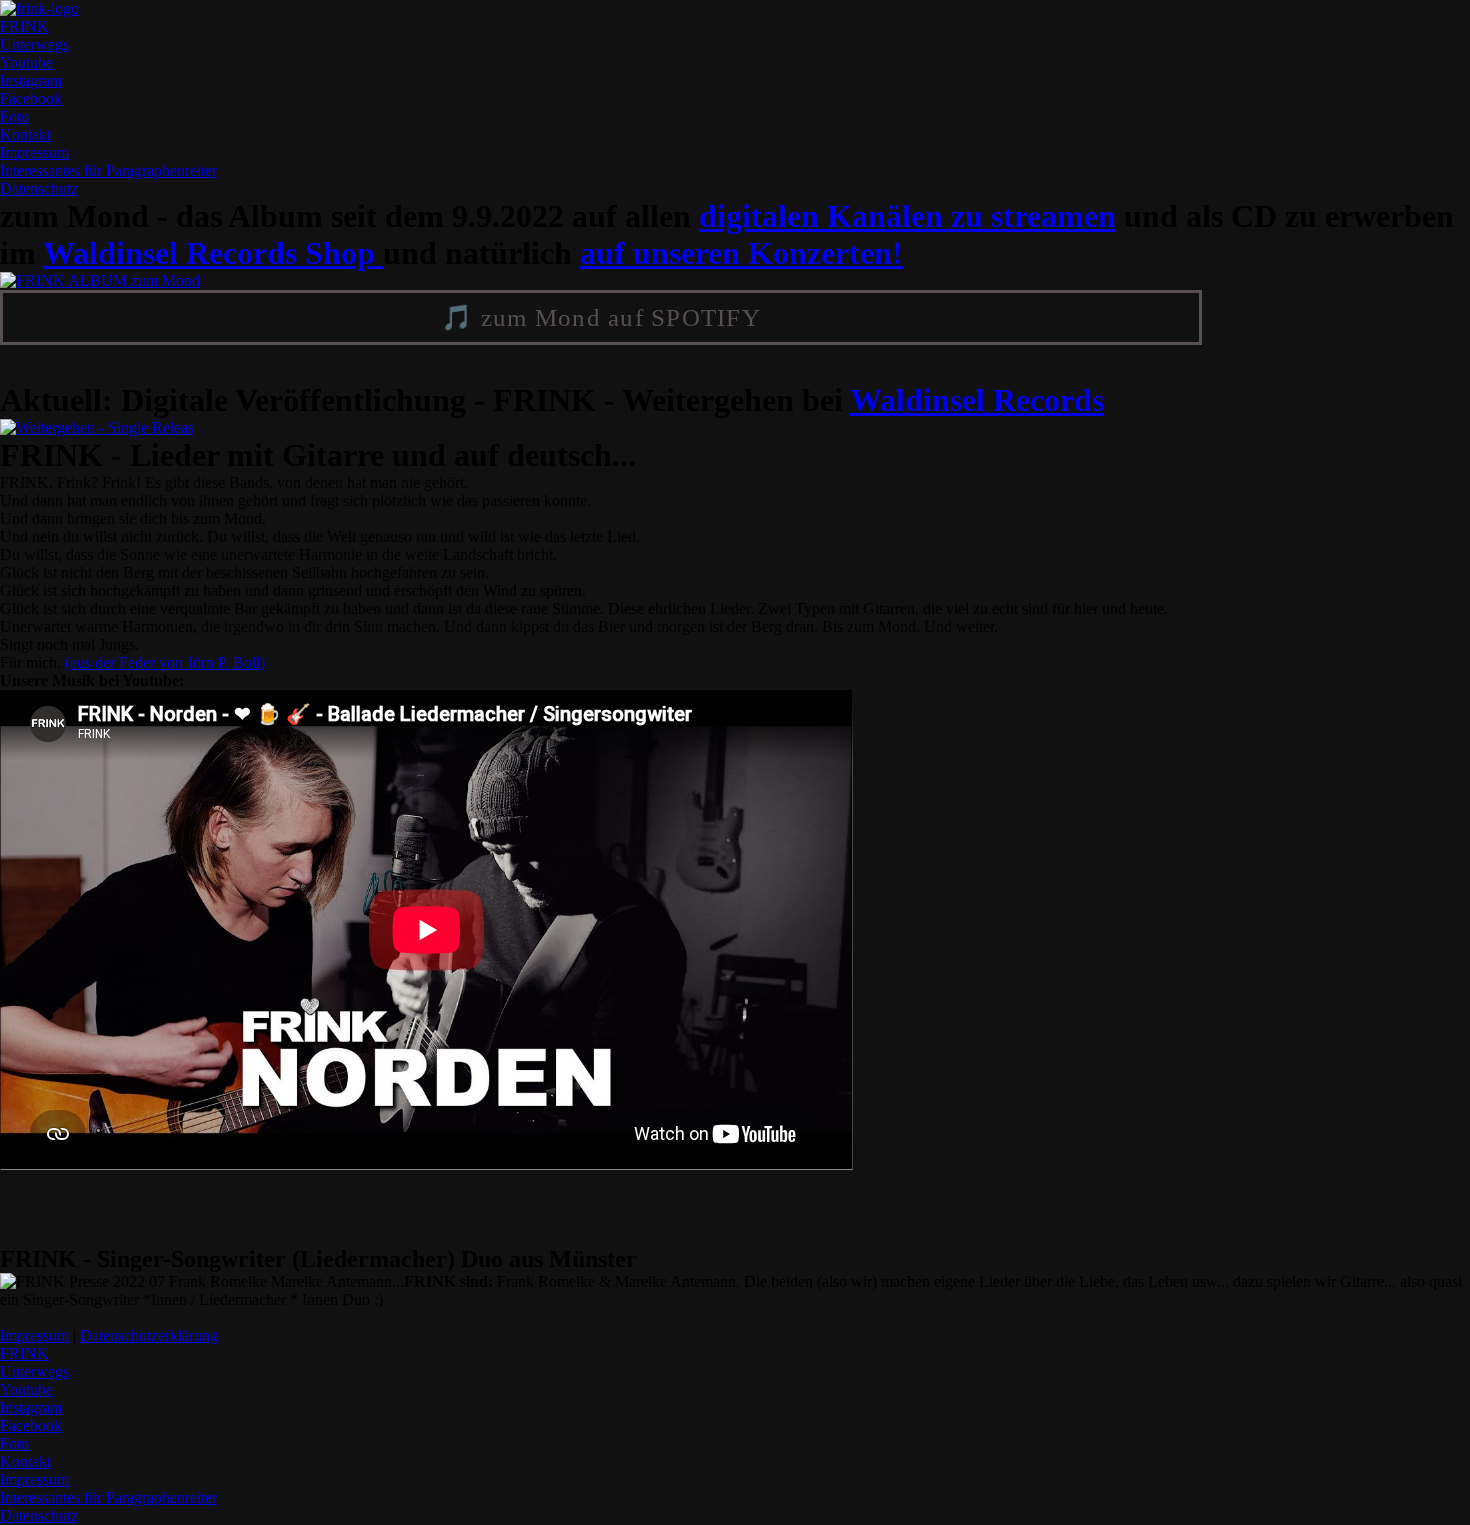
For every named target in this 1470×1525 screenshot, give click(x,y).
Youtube (26, 62)
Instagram (31, 80)
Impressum (108, 161)
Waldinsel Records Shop (213, 253)
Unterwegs (34, 44)
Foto (14, 116)
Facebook (31, 98)
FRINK (24, 26)
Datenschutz (39, 188)
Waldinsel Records (977, 400)
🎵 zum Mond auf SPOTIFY (601, 317)
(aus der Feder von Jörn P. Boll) (165, 662)
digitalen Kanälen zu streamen (907, 216)
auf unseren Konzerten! (741, 253)
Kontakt (25, 134)
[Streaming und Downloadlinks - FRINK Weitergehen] (97, 427)
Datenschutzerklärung (149, 1335)
